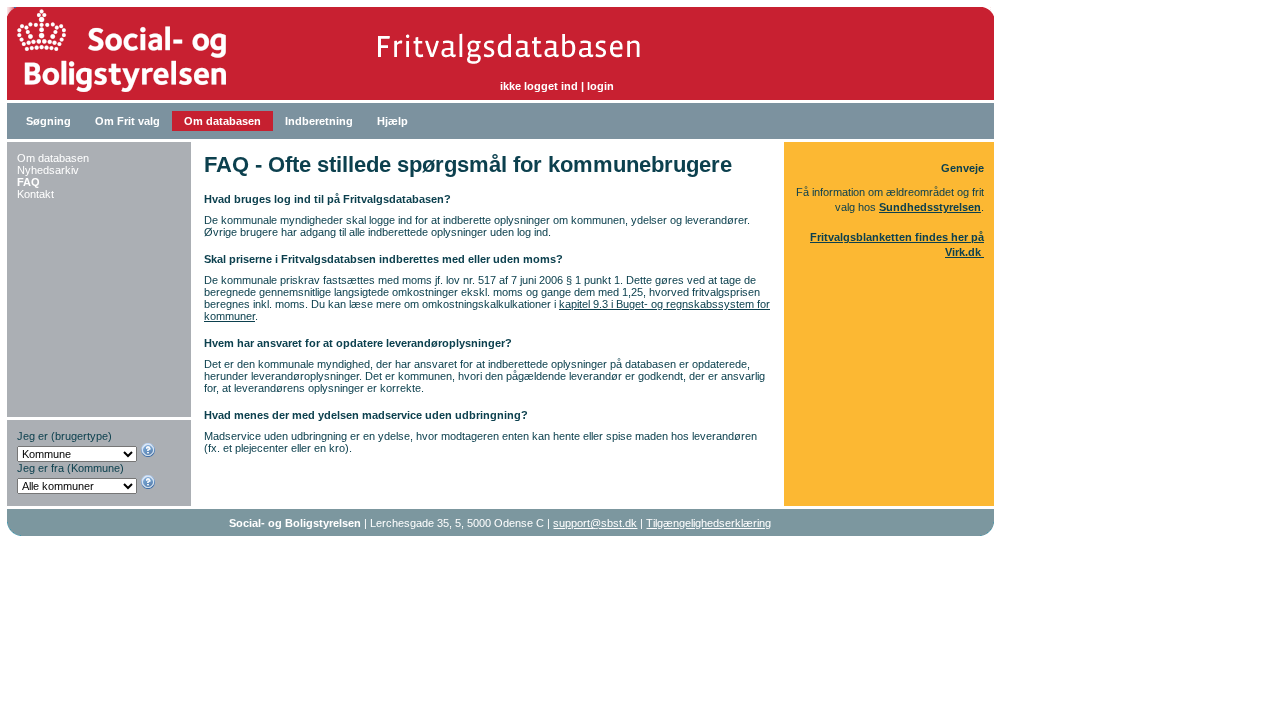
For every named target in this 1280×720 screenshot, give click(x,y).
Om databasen (222, 121)
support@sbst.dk (595, 523)
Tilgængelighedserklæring (708, 523)
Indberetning (319, 121)
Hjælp (392, 121)
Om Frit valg (127, 121)
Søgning (48, 121)
